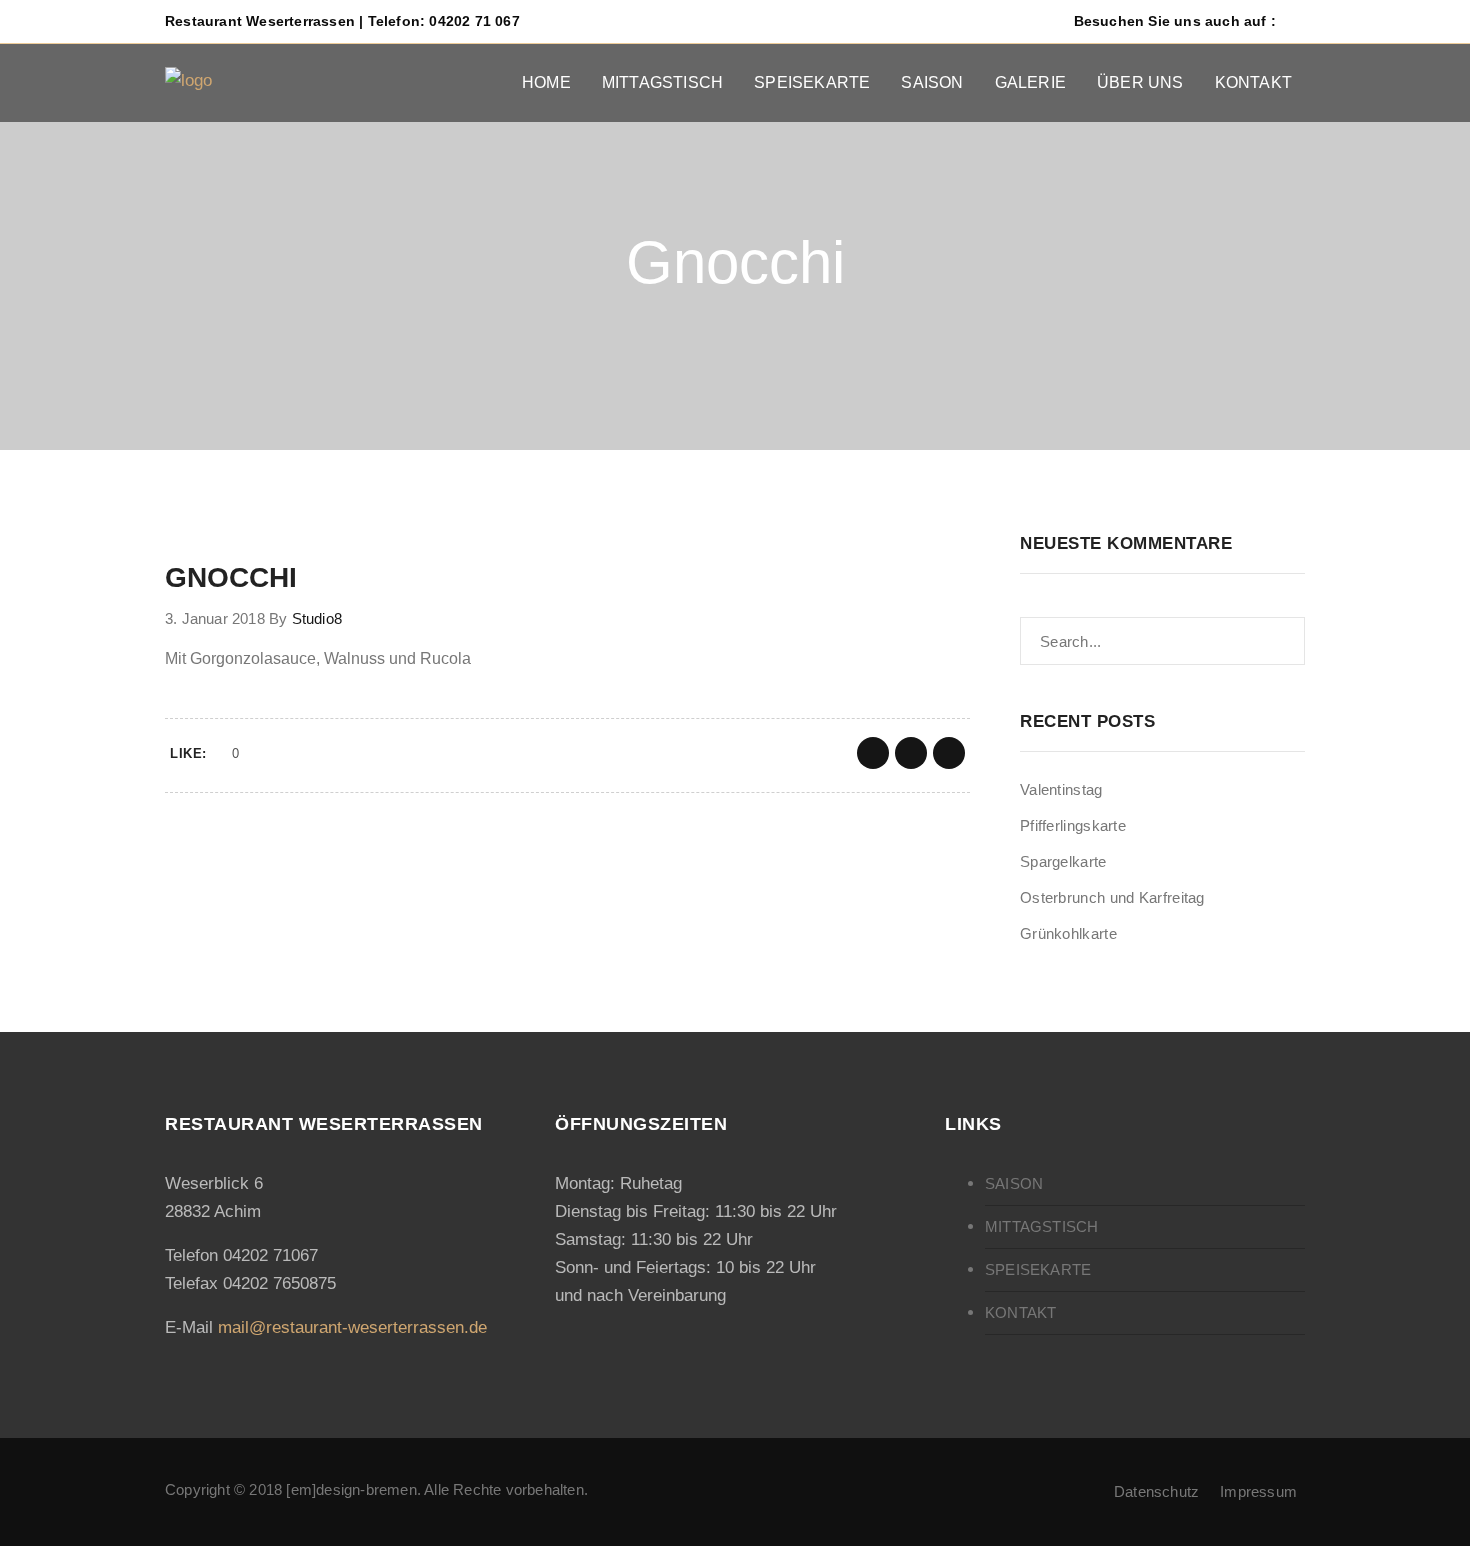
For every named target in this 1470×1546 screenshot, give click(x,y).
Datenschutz (1156, 1491)
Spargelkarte (1063, 861)
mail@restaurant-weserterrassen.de (352, 1327)
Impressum (1258, 1491)
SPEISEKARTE (812, 82)
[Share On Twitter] (911, 753)
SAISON (932, 82)
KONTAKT (1253, 82)
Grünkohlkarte (1068, 933)
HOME (546, 82)
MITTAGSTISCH (662, 82)
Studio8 (317, 618)
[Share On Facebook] (873, 753)
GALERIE (1030, 82)
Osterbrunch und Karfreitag (1112, 897)
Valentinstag (1061, 789)
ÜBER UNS (1140, 82)
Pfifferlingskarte (1073, 825)
